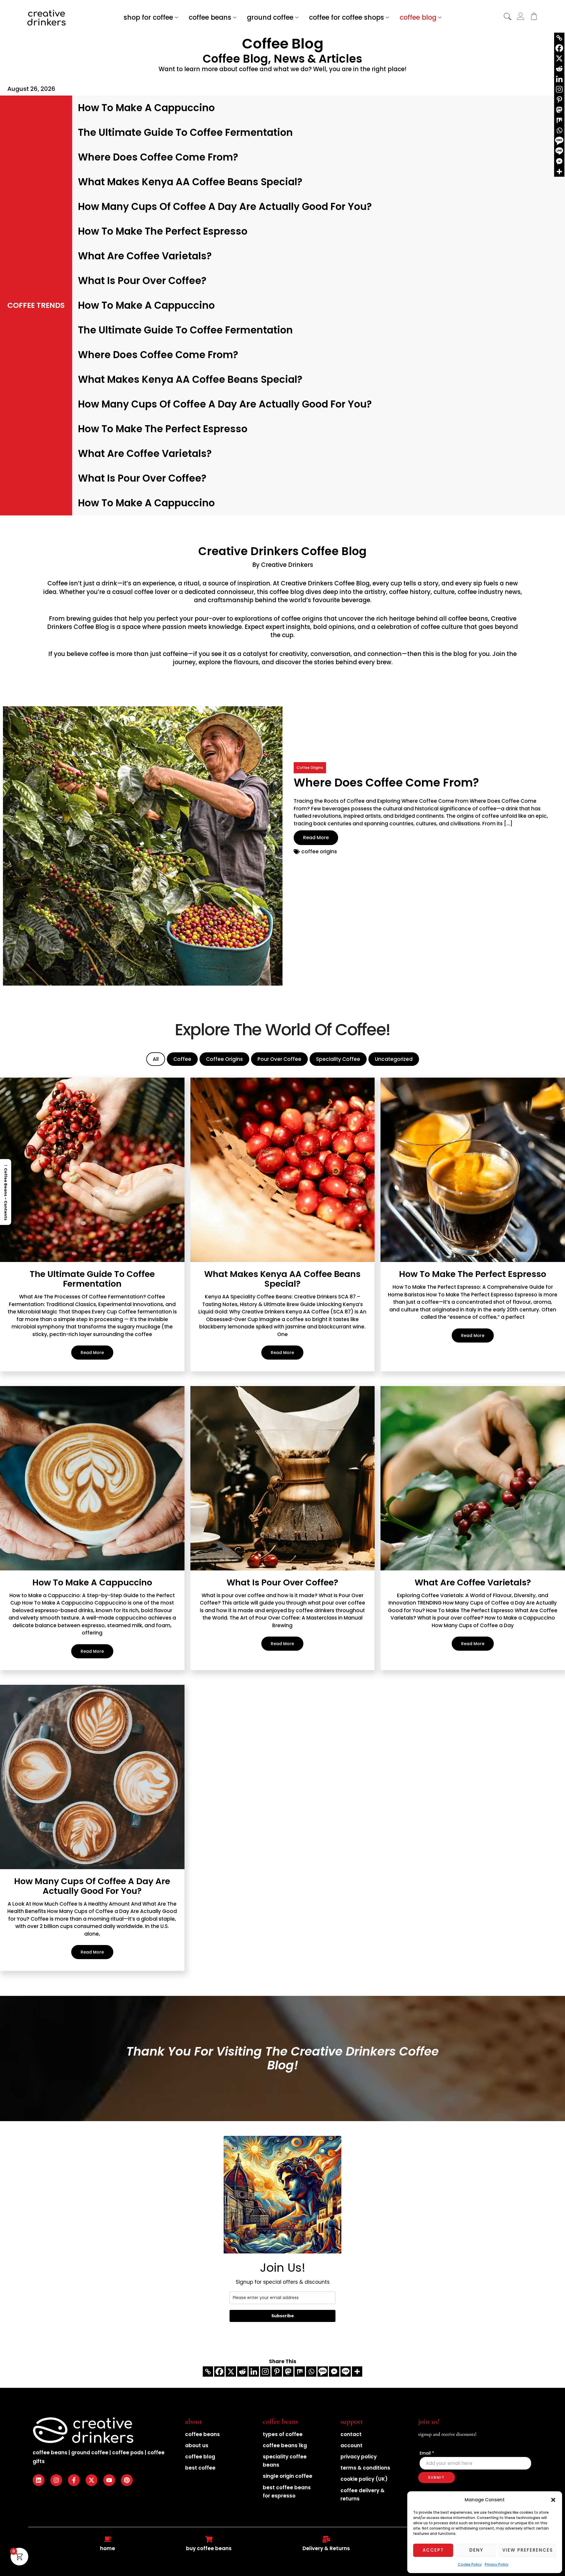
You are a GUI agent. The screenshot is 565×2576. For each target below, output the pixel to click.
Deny (476, 2550)
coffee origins (302, 619)
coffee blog (418, 17)
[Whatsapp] (311, 2372)
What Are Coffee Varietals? (145, 256)
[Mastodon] (288, 2372)
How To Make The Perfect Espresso (163, 231)
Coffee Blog (283, 44)
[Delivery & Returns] (326, 2539)
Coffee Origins (310, 768)
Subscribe (283, 2316)
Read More (316, 838)
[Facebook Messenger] (334, 2372)
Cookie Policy (470, 2564)
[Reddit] (242, 2372)
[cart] (534, 16)
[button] (553, 2500)
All (156, 1059)
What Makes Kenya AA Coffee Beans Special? (190, 182)
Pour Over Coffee (279, 1059)
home (108, 2548)
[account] (521, 16)
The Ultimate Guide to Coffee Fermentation (185, 132)
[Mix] (300, 2372)
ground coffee (270, 17)
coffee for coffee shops (347, 17)
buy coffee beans (209, 2548)
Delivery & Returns (326, 2548)
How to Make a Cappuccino (146, 108)
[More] (357, 2372)
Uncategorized (394, 1059)
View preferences (528, 2550)
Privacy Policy (497, 2564)
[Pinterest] (277, 2372)
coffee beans (210, 17)
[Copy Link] (208, 2372)
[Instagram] (265, 2372)
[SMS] (323, 2372)
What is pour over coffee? (142, 281)
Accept (433, 2550)
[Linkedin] (254, 2372)
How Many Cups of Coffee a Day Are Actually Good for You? (225, 207)
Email (427, 2453)
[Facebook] (219, 2372)
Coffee (58, 583)
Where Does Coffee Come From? (158, 157)
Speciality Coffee (338, 1059)
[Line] (346, 2372)
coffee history (410, 592)
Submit (436, 2477)
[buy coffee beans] (209, 2539)
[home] (108, 2539)
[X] (231, 2372)
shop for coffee (148, 17)
